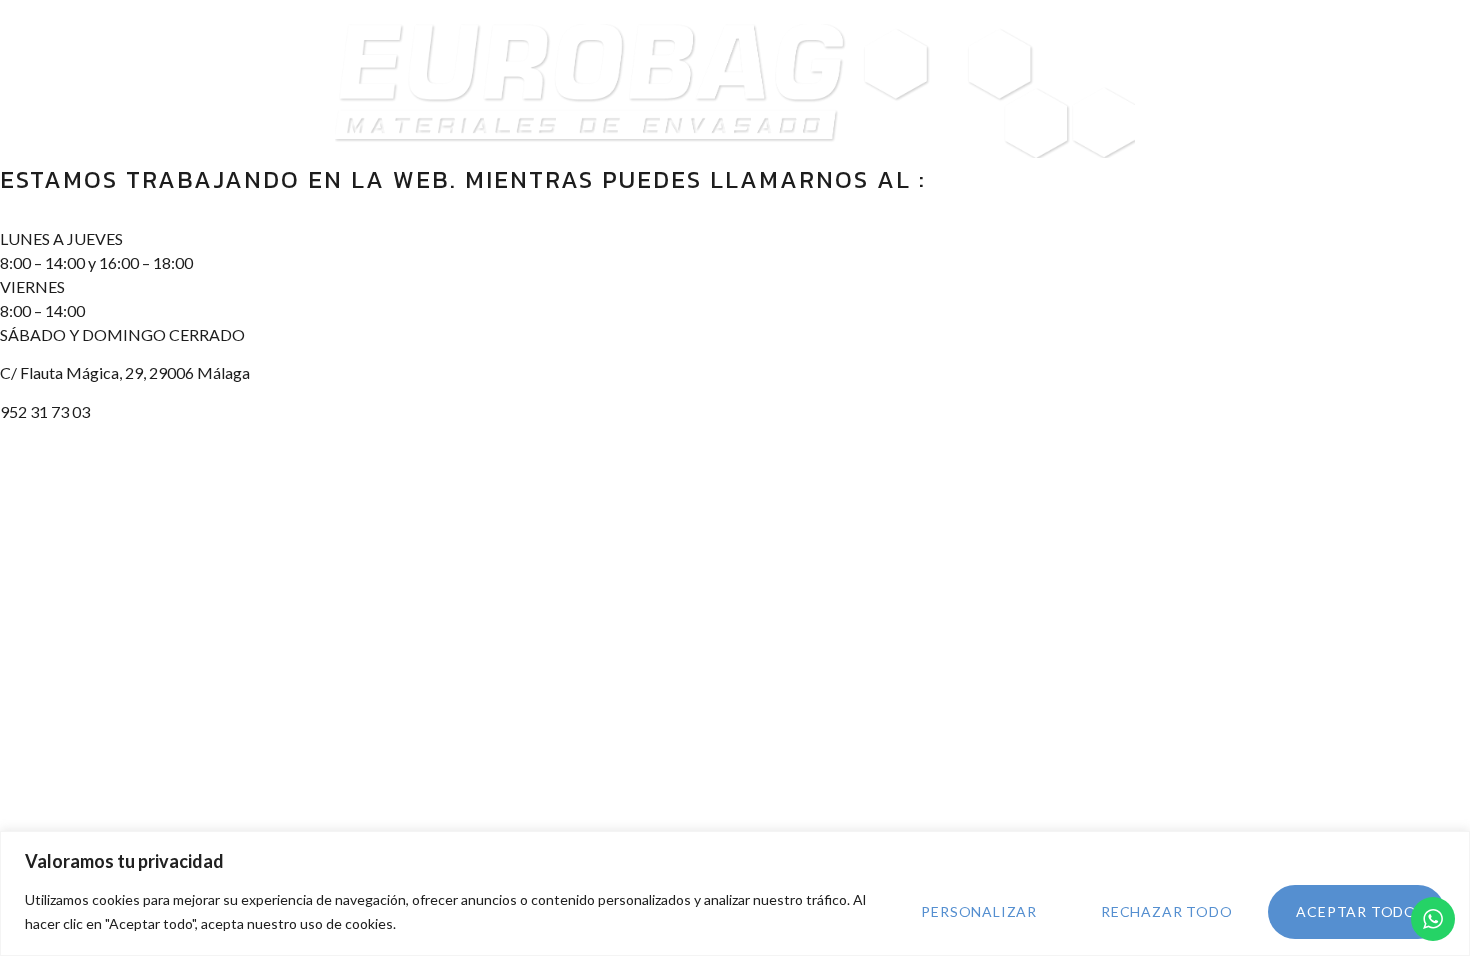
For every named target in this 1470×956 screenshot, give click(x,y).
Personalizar (979, 911)
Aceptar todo (1356, 911)
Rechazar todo (1166, 911)
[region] (735, 893)
